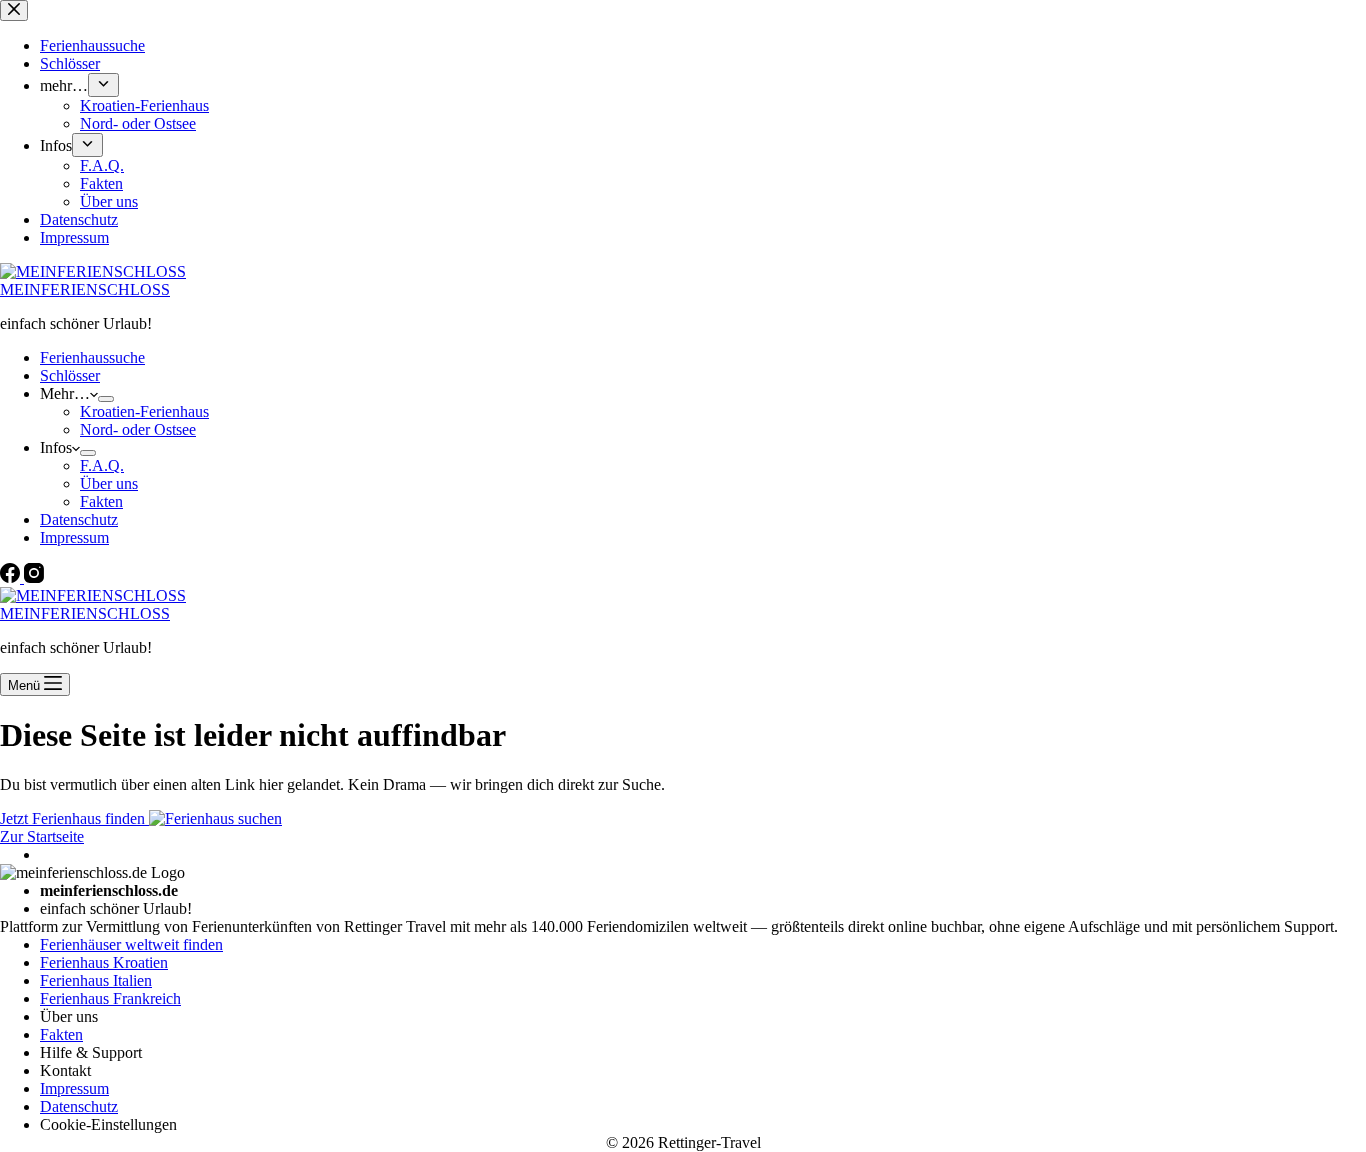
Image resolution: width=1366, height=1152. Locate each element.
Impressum (74, 537)
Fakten (101, 501)
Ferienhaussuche (92, 357)
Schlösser (70, 375)
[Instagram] (34, 577)
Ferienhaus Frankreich (110, 998)
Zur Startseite (42, 836)
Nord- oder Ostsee (138, 429)
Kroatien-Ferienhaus (144, 411)
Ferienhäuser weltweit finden (131, 944)
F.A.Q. (102, 465)
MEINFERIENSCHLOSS (85, 289)
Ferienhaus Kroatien (104, 962)
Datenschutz (79, 519)
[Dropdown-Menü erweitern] (106, 399)
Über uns (109, 483)
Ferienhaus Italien (96, 980)
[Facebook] (12, 577)
